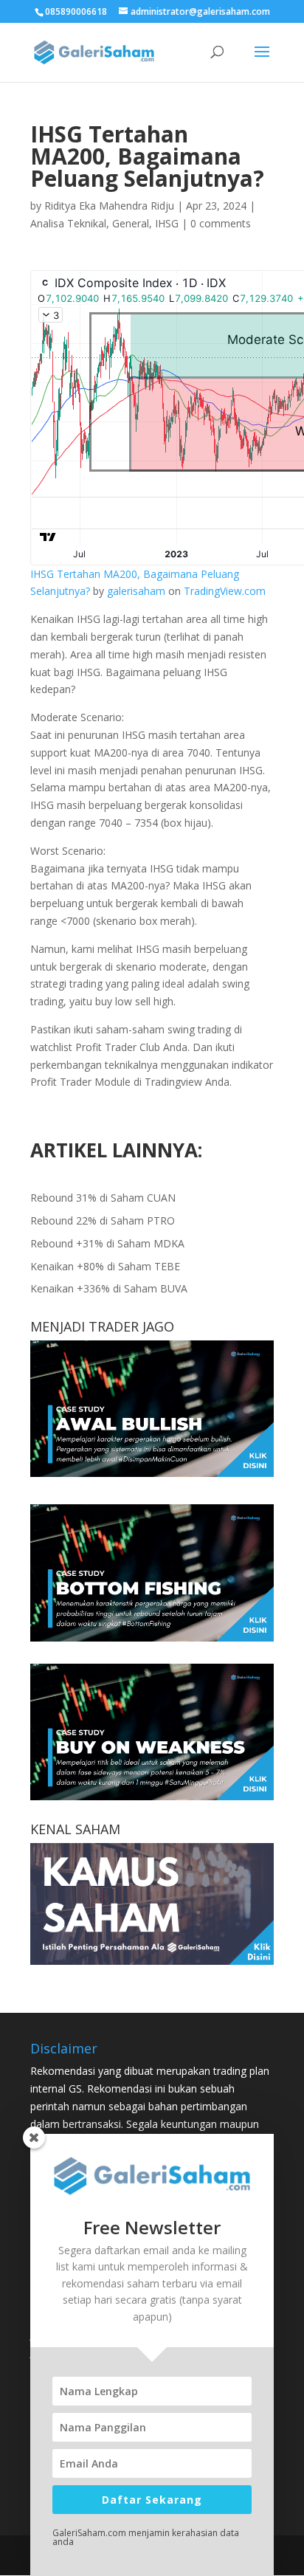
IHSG (167, 223)
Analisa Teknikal (68, 223)
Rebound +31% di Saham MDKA (107, 1243)
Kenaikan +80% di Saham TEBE (105, 1266)
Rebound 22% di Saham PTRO (103, 1220)
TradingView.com (225, 591)
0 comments (221, 223)
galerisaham (136, 591)
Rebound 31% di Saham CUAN (103, 1198)
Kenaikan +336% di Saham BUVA (109, 1288)
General (131, 223)
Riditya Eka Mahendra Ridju (109, 206)
